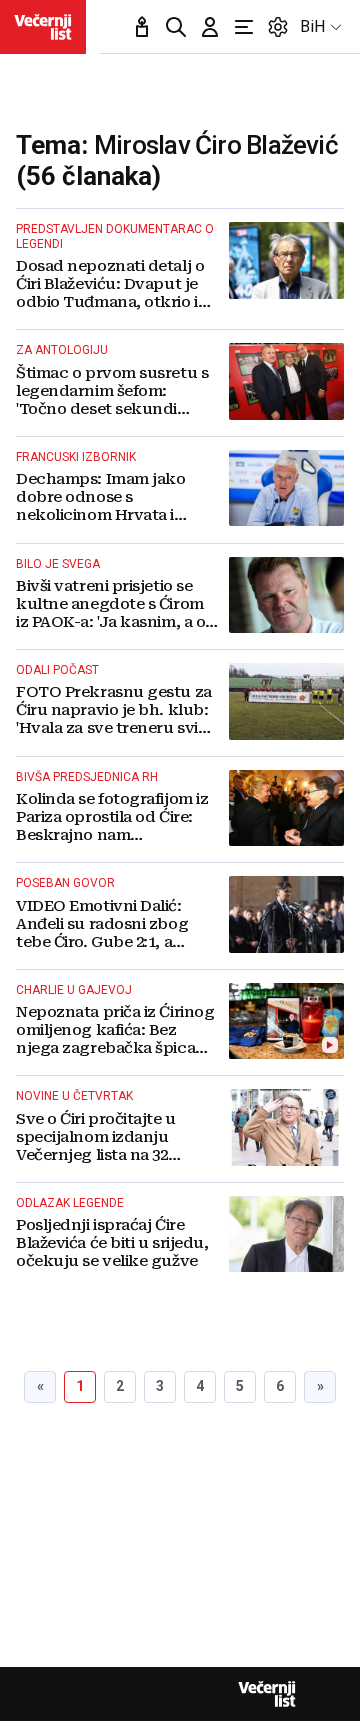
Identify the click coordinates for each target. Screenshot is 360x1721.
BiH (312, 26)
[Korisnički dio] (210, 27)
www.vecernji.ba (43, 27)
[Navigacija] (244, 27)
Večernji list (267, 1694)
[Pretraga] (176, 27)
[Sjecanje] (142, 27)
